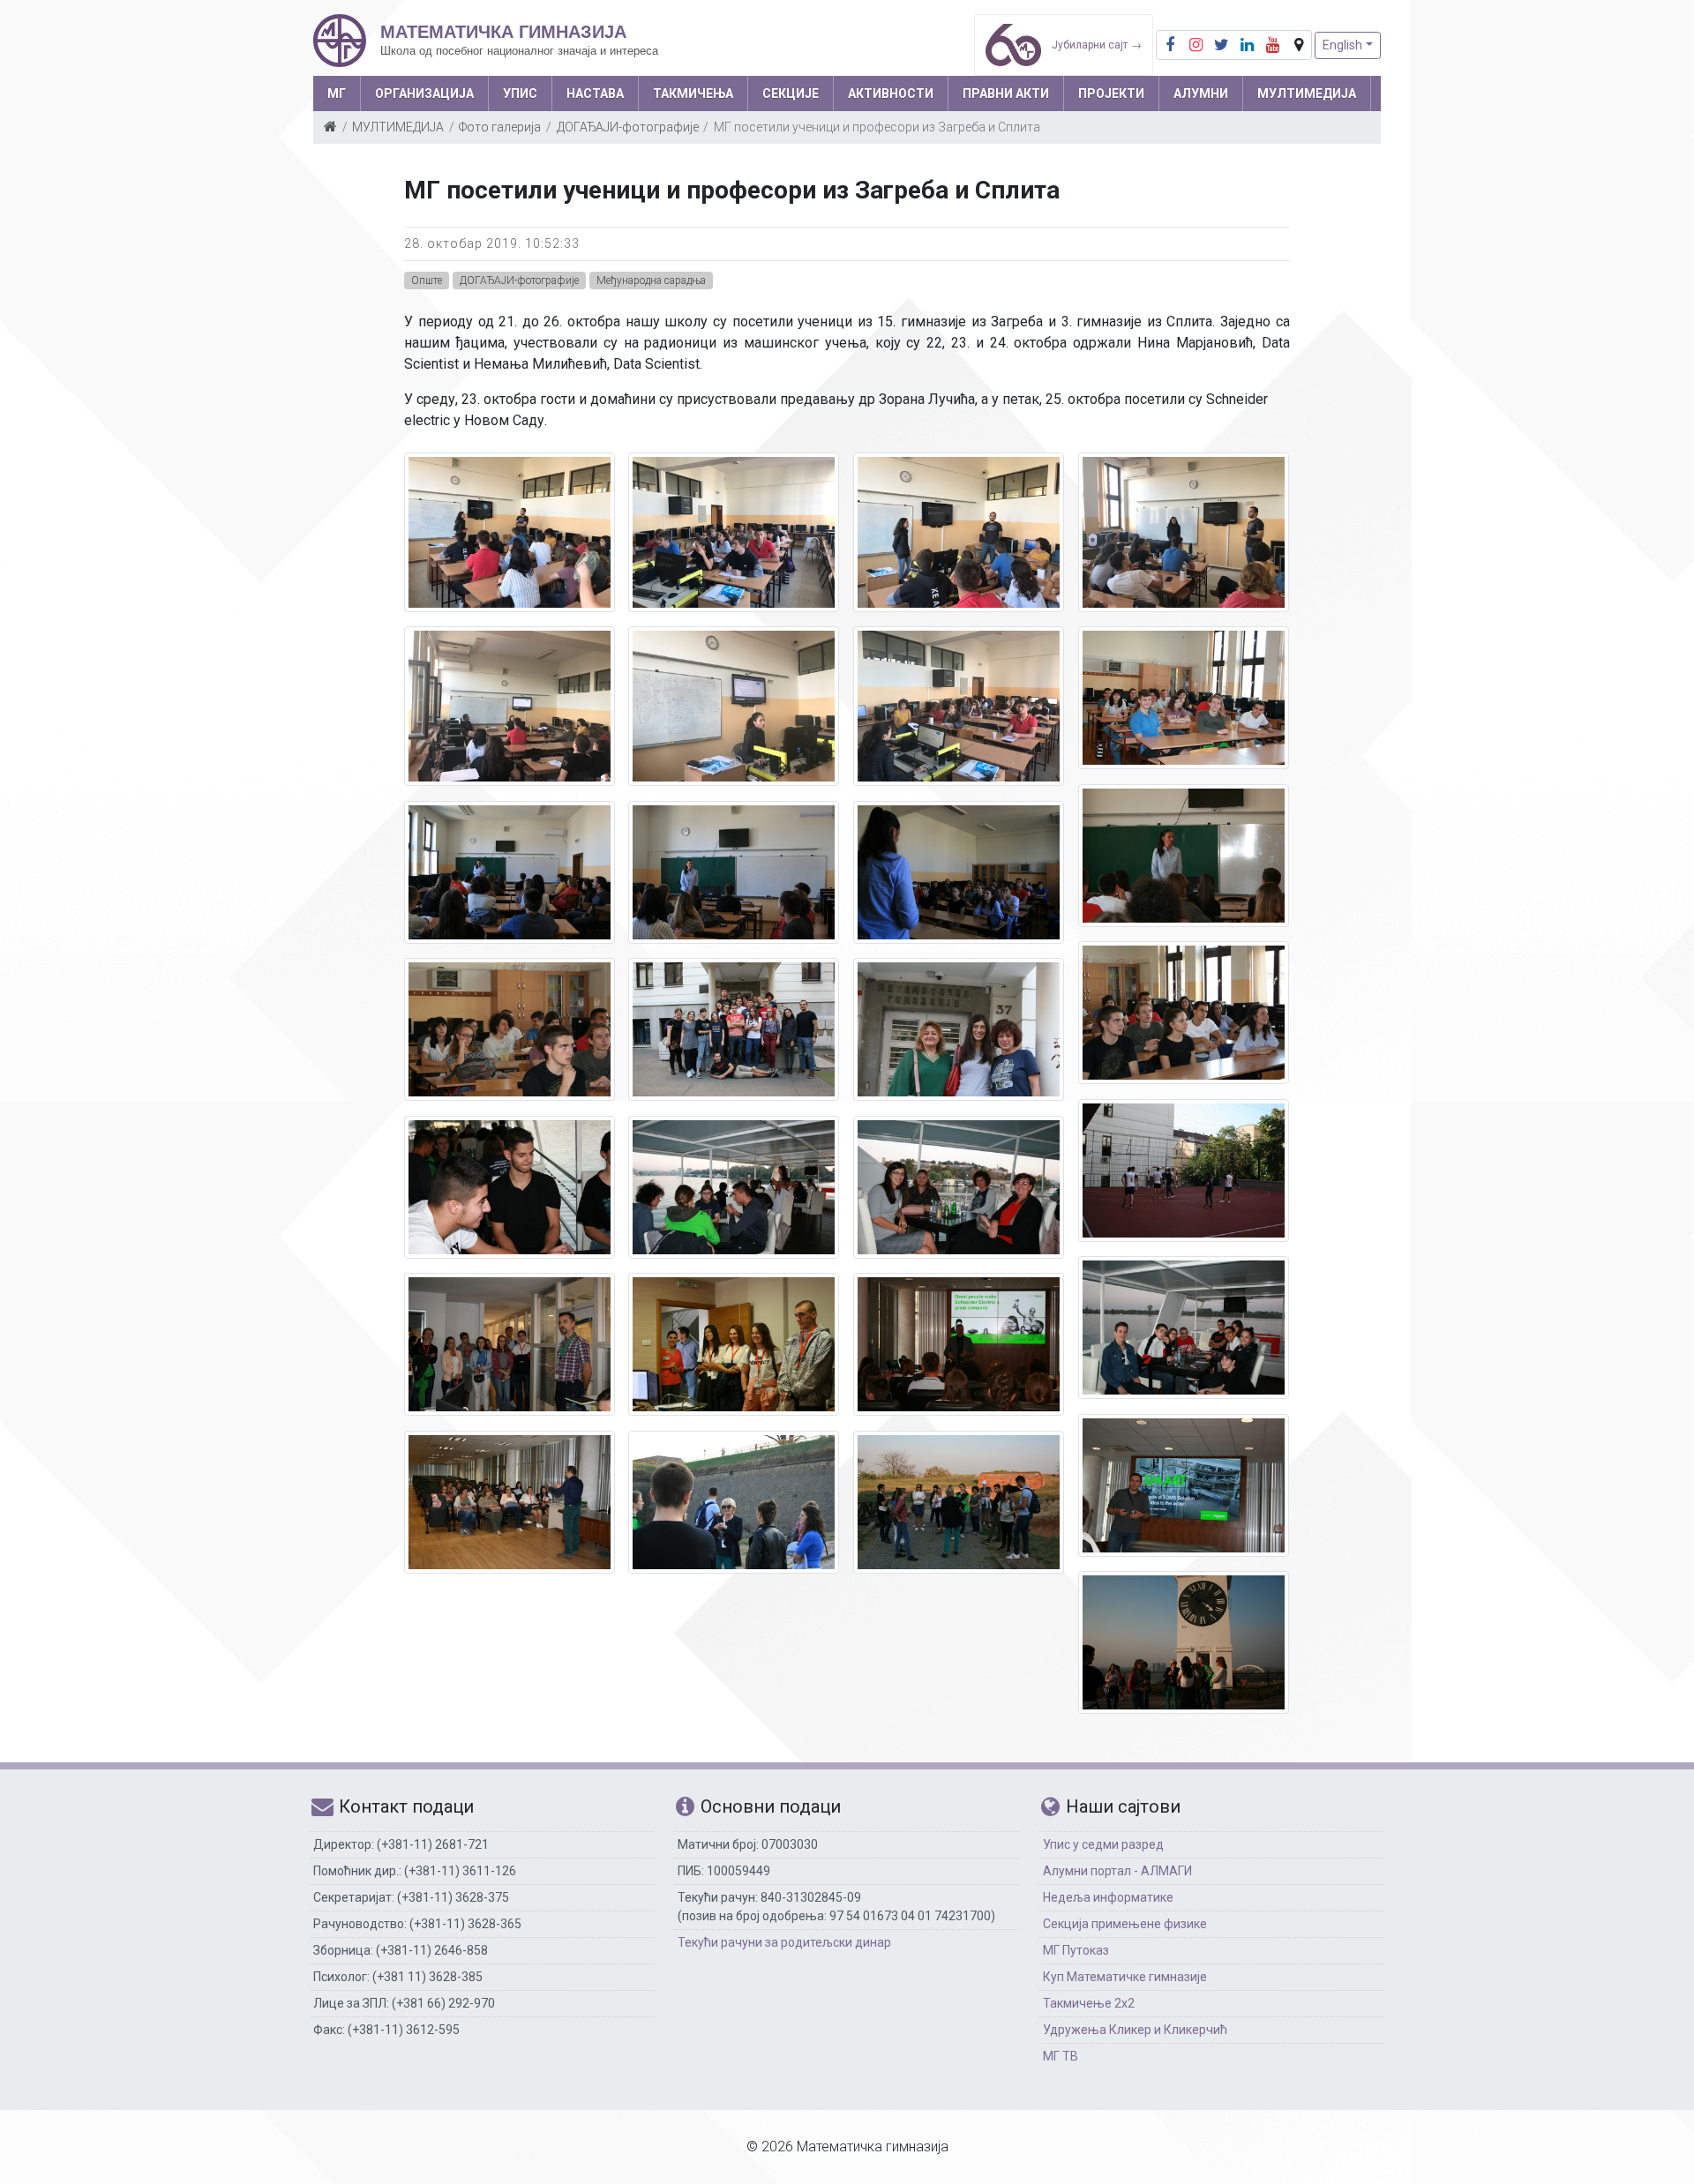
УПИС (520, 93)
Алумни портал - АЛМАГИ (1117, 1871)
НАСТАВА (595, 93)
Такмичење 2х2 (1089, 2003)
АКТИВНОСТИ (891, 93)
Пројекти (1111, 93)
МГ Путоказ (1076, 1950)
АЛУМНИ (1201, 93)
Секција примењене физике (1125, 1924)
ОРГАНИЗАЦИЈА (424, 93)
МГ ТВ (1061, 2056)
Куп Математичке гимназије (1125, 1977)
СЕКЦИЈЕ (791, 93)
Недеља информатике (1108, 1897)
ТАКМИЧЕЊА (693, 93)
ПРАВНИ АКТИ (1006, 93)
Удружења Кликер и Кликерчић (1135, 2030)
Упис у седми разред (1103, 1844)
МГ (337, 93)
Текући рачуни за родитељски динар (784, 1942)
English (1342, 45)
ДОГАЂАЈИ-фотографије (628, 127)
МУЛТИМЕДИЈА (1307, 93)
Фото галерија (500, 127)
